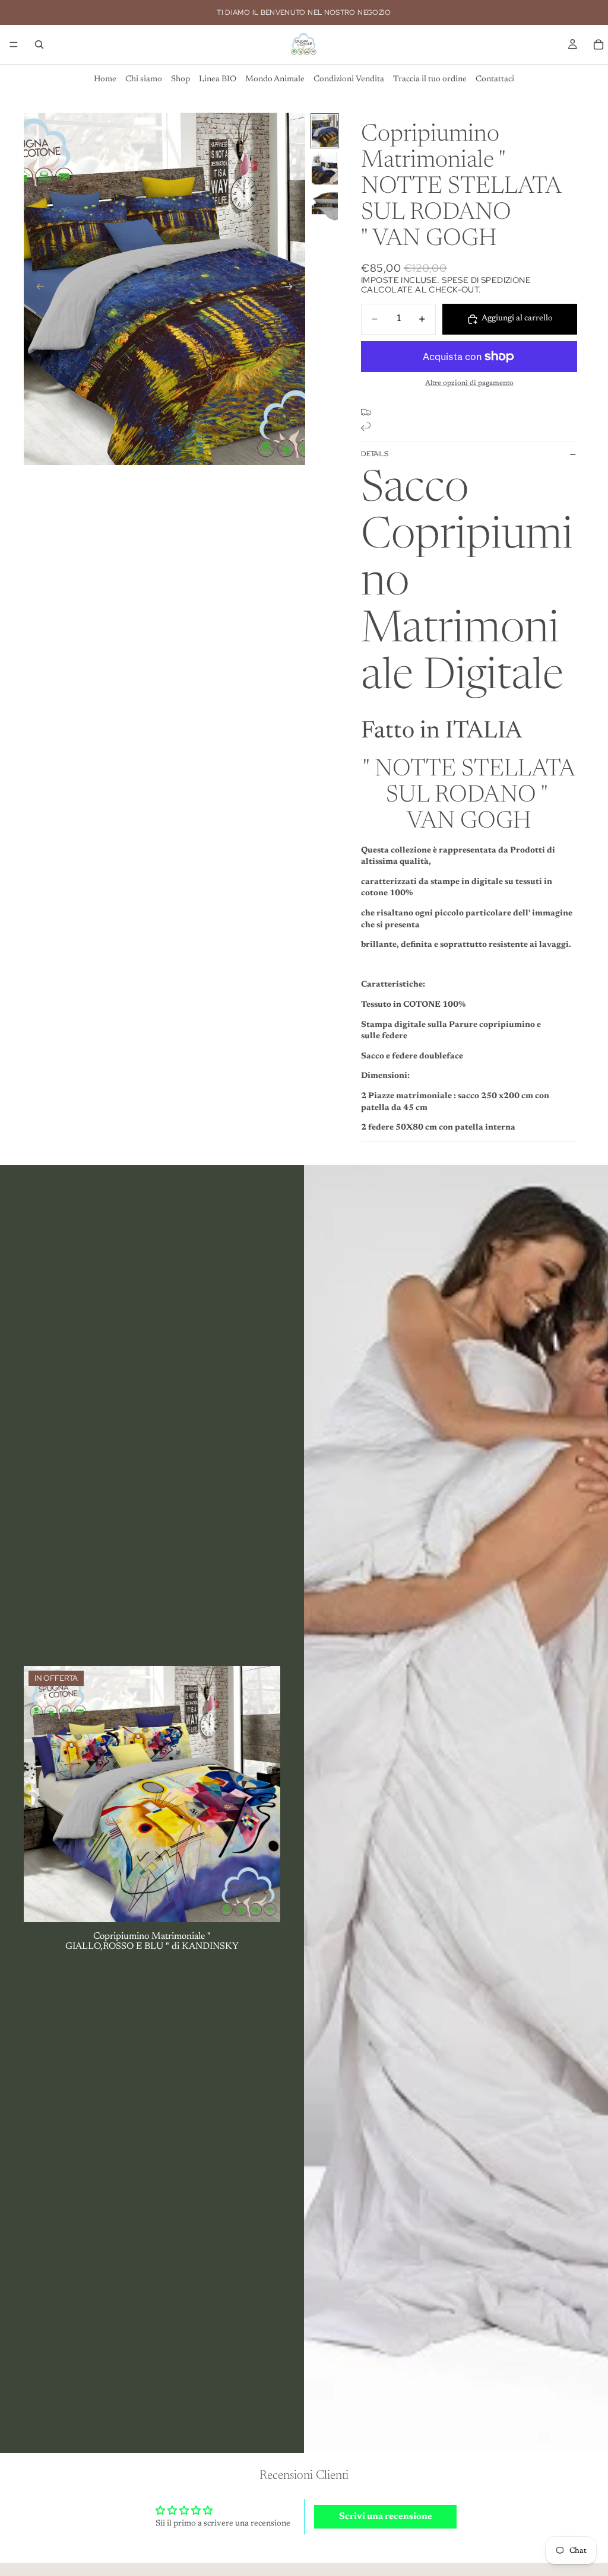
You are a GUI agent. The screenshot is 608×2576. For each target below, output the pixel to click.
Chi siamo (144, 79)
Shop (180, 79)
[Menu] (14, 44)
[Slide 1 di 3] (325, 131)
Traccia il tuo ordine (430, 79)
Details (375, 454)
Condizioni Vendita (349, 79)
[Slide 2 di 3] (325, 168)
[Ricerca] (39, 44)
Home (105, 79)
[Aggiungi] (262, 1904)
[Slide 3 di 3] (325, 206)
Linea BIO (218, 79)
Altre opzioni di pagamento (469, 383)
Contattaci (495, 79)
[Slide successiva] (292, 289)
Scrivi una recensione (386, 2517)
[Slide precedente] (37, 289)
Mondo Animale (275, 79)
